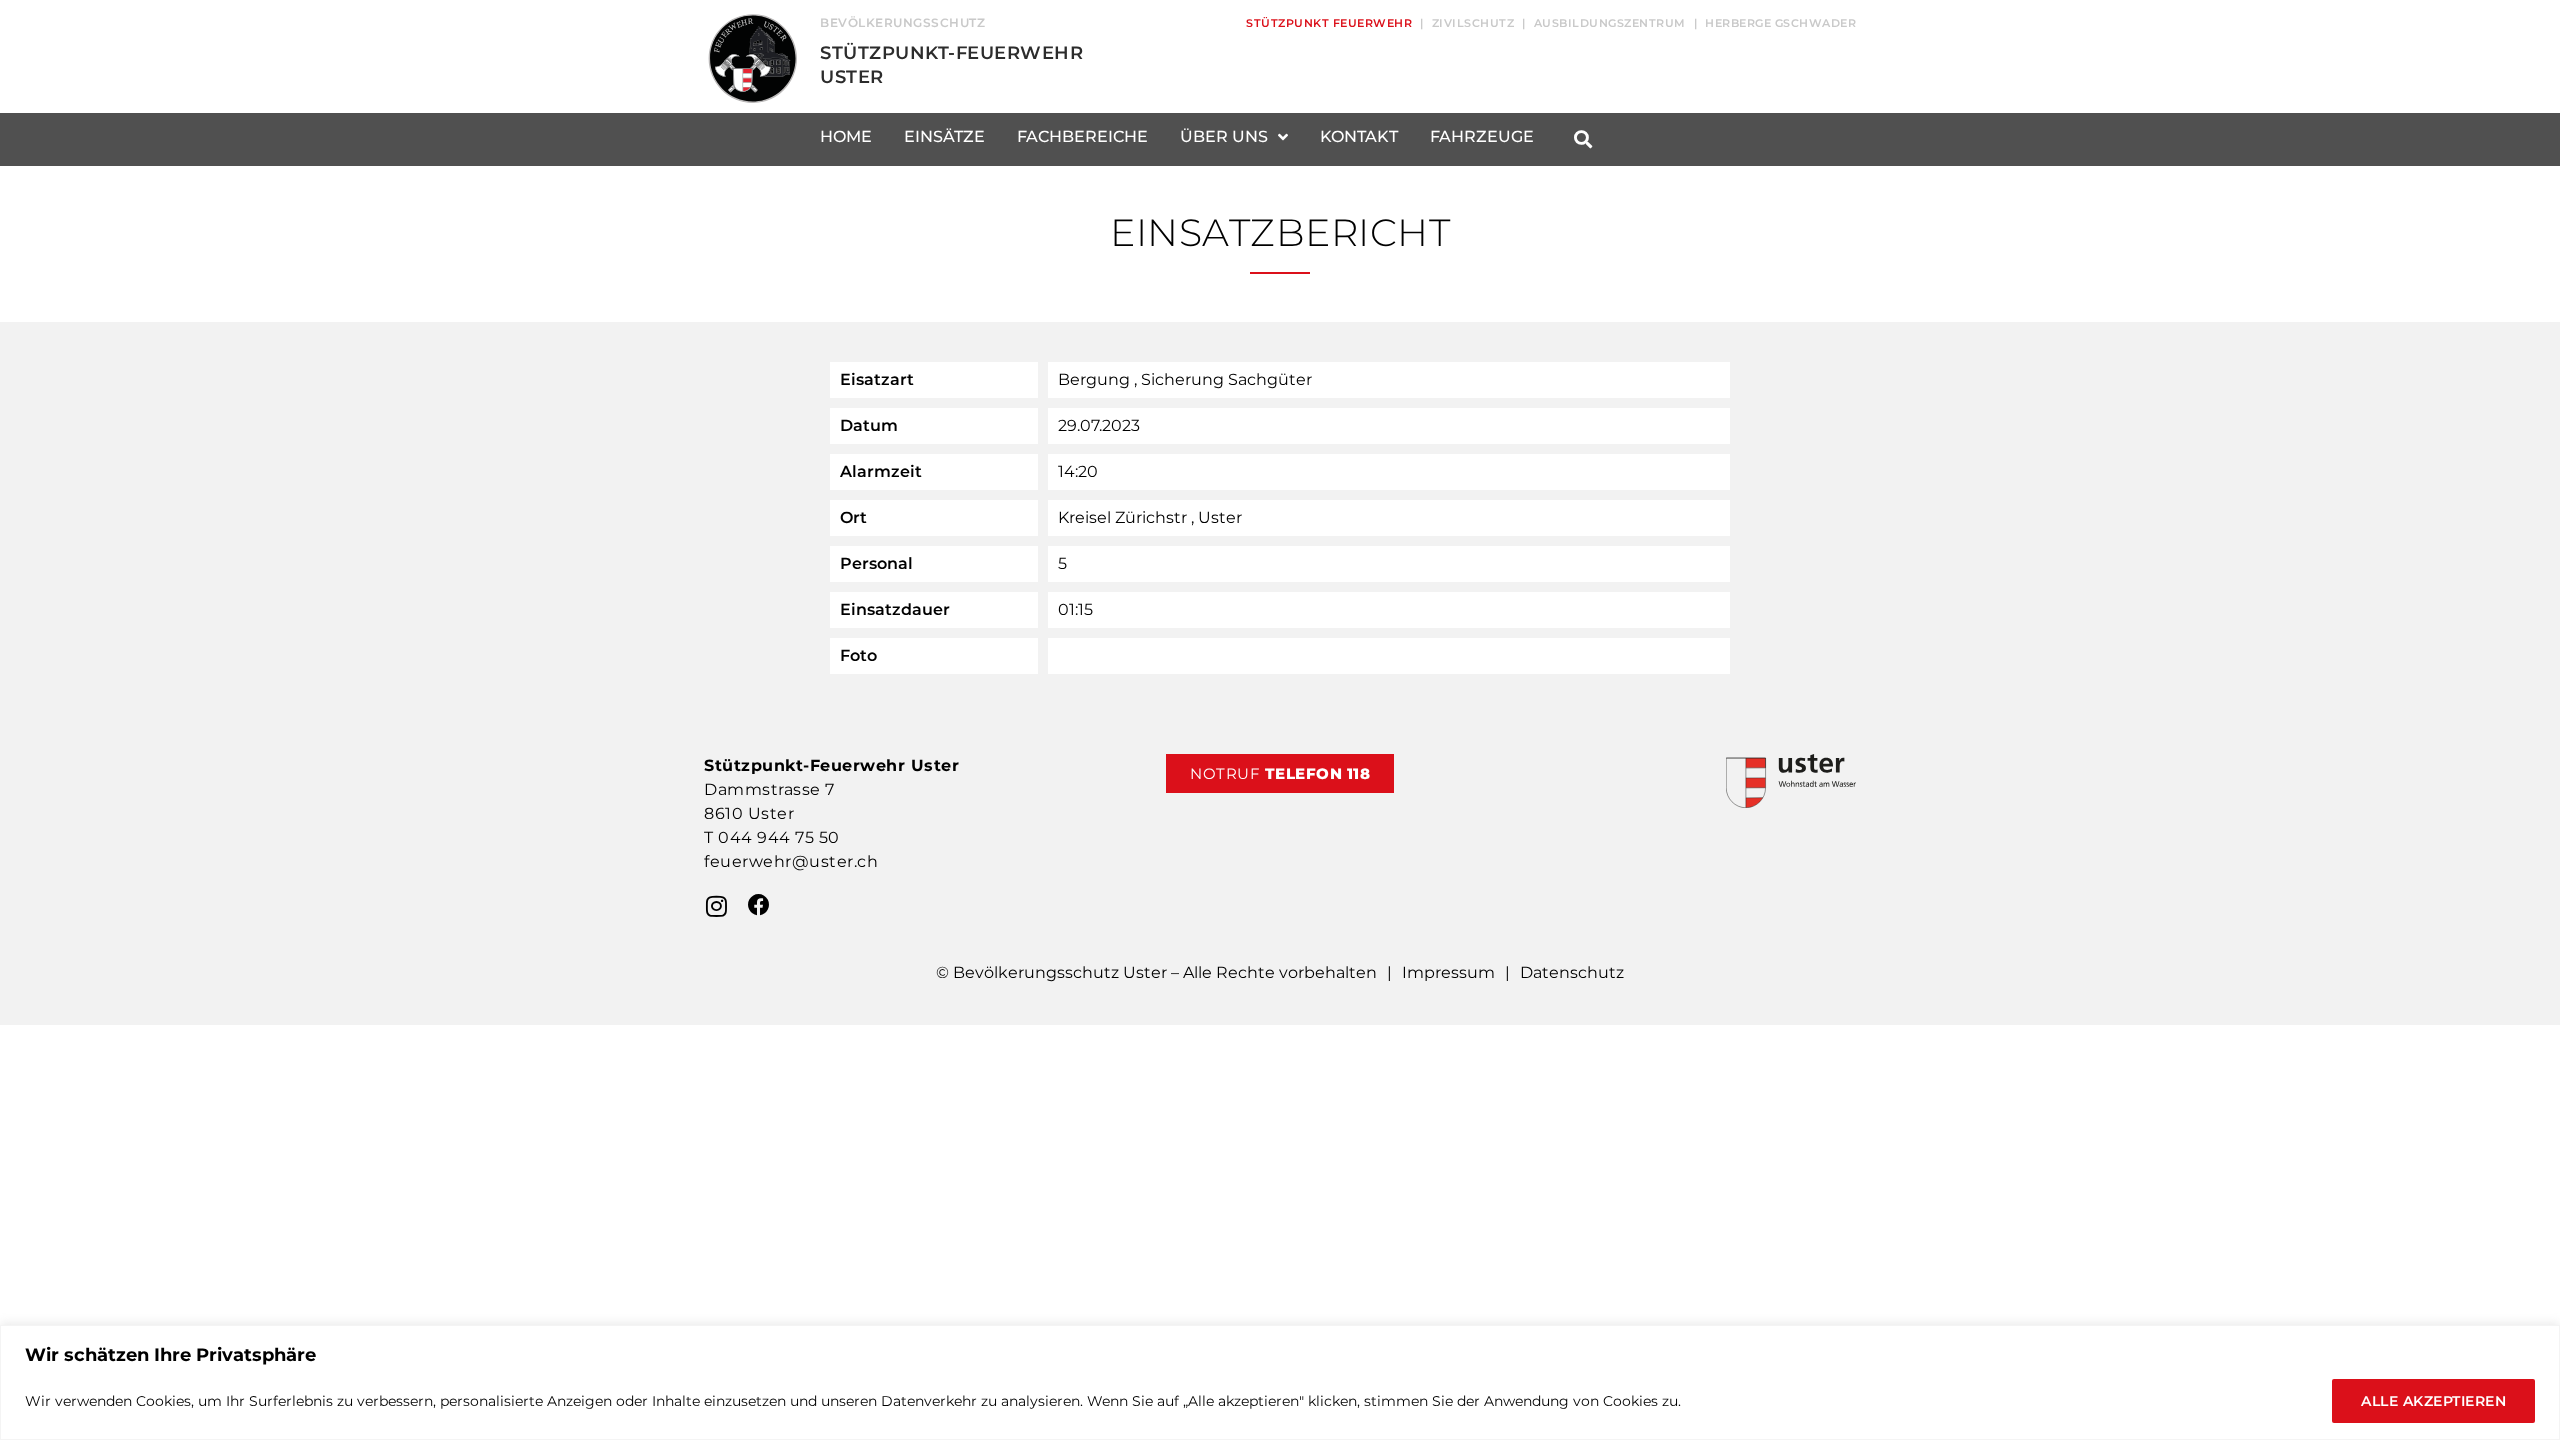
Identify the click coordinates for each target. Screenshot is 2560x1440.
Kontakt (1359, 136)
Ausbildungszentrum (1610, 23)
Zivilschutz (1473, 23)
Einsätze (944, 136)
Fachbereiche (1082, 136)
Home (846, 136)
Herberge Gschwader (1780, 23)
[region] (1280, 1382)
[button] (1582, 139)
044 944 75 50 (779, 837)
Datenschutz (1572, 972)
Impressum (1448, 972)
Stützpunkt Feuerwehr (1329, 23)
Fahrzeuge (1482, 136)
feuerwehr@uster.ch (791, 861)
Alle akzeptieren (2433, 1401)
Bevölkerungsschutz (902, 22)
